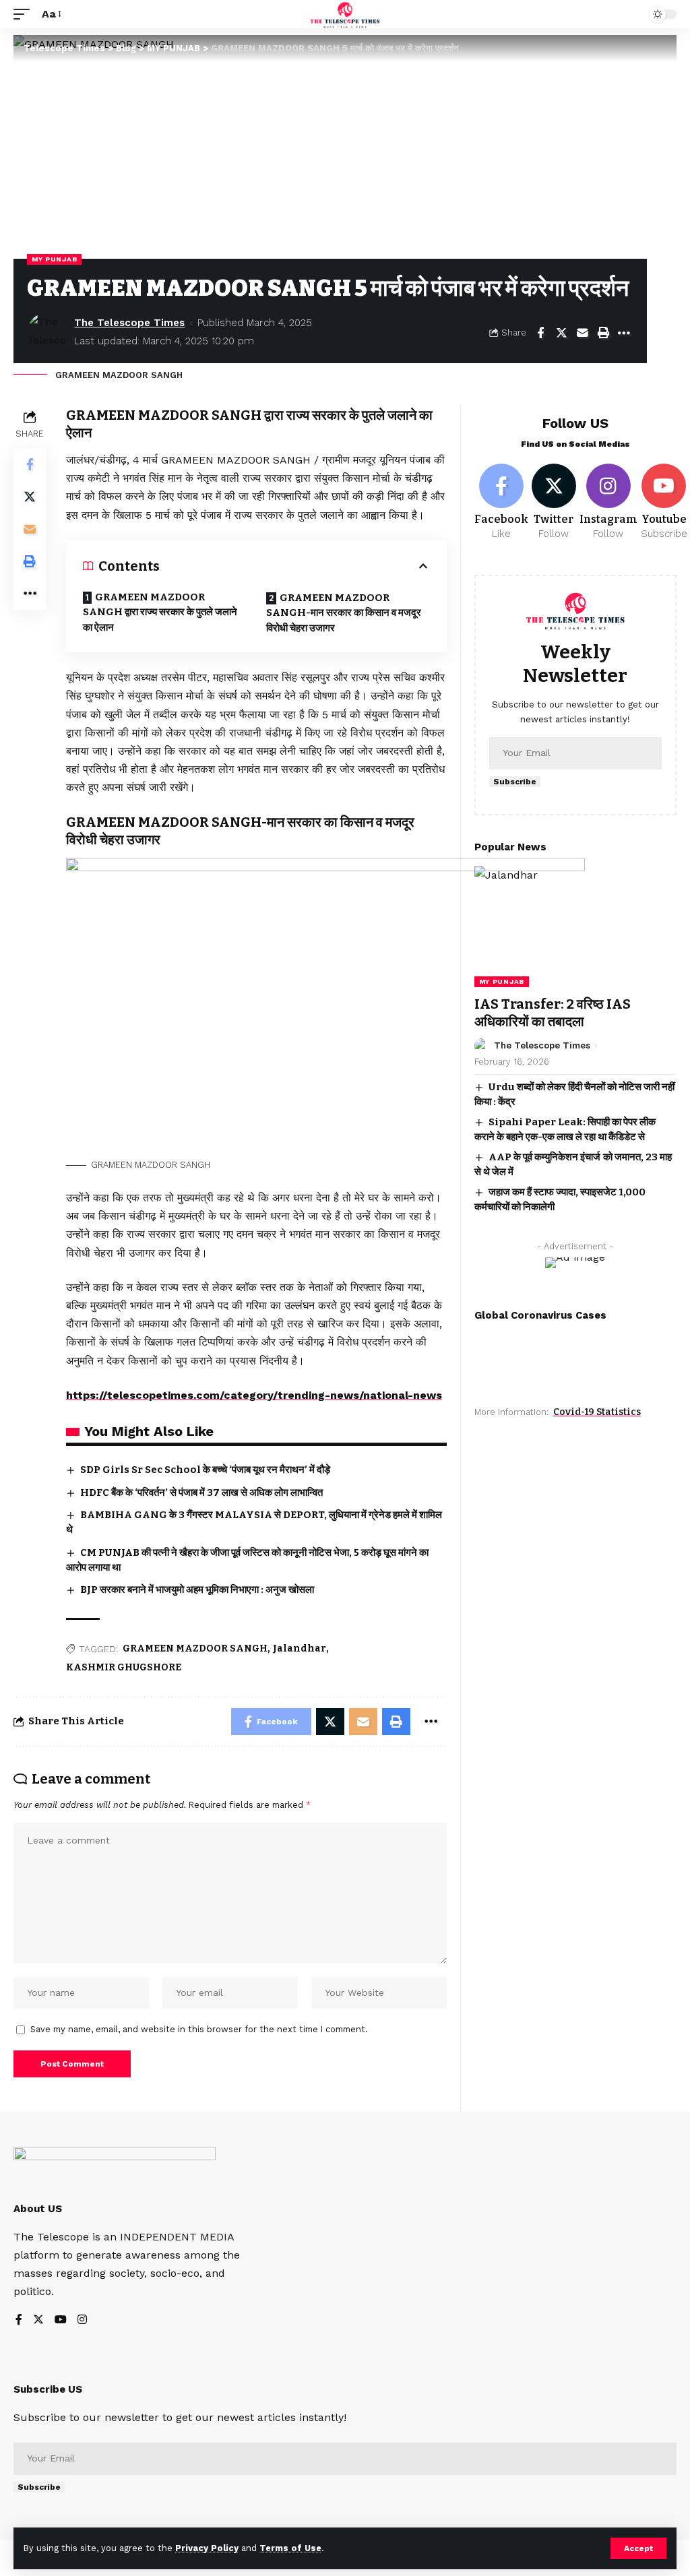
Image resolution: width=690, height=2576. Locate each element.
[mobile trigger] (25, 14)
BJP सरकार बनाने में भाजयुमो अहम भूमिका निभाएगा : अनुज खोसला (197, 1590)
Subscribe (515, 782)
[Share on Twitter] (561, 333)
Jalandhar (300, 1648)
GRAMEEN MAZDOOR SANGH (195, 1648)
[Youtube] (664, 503)
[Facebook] (501, 503)
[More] (624, 333)
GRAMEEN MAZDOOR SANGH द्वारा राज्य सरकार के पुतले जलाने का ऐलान (160, 612)
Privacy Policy (207, 2548)
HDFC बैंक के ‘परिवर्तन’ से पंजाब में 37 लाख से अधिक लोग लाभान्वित (201, 1493)
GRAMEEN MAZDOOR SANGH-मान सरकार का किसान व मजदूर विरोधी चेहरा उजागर (344, 613)
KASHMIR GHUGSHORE (124, 1667)
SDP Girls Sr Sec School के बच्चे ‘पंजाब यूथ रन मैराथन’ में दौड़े (205, 1470)
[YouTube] (61, 2320)
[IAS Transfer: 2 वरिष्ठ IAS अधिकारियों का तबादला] (575, 926)
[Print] (603, 333)
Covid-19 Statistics (597, 1412)
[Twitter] (554, 503)
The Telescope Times (129, 323)
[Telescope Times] (345, 14)
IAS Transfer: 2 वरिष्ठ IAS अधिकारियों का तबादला (553, 1013)
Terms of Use (290, 2548)
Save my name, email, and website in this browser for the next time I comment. (199, 2029)
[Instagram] (608, 503)
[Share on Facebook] (540, 333)
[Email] (582, 333)
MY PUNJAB (54, 259)
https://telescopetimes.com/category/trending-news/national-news (254, 1395)
